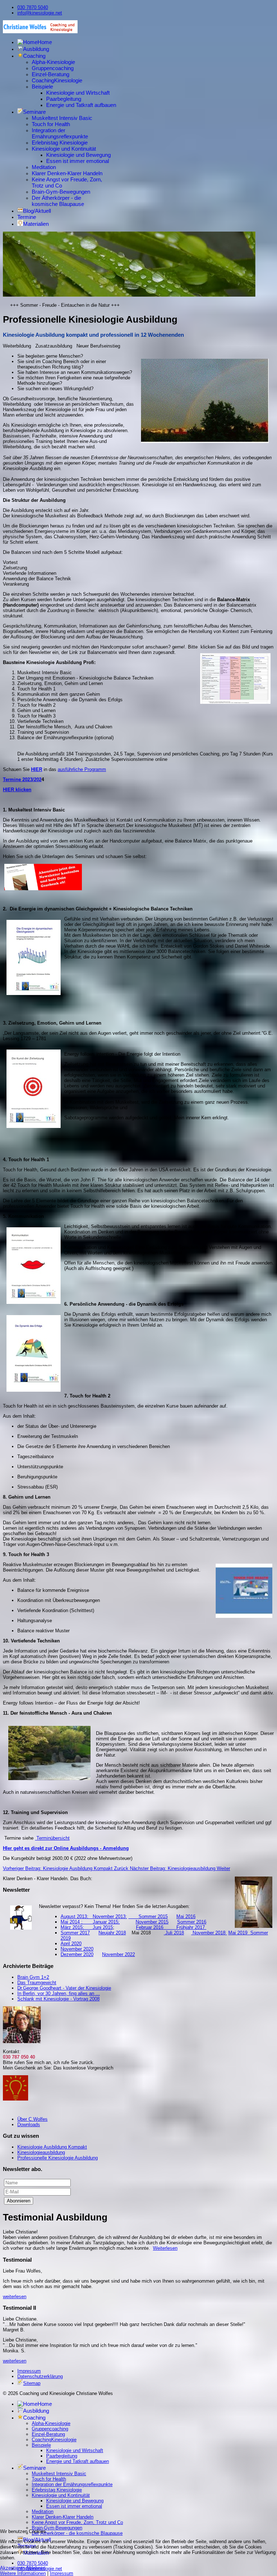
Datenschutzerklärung (40, 2376)
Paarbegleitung (64, 99)
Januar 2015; (106, 1922)
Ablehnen (36, 2568)
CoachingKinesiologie (57, 80)
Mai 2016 (186, 1916)
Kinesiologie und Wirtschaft (78, 93)
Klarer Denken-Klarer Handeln (67, 173)
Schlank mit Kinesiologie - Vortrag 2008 (58, 1999)
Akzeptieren (12, 2568)
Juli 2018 (174, 1933)
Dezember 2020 (77, 1954)
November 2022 (118, 1954)
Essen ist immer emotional (78, 161)
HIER (37, 769)
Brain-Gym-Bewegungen (61, 192)
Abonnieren (19, 2201)
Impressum (29, 2371)
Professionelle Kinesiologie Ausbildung (58, 2158)
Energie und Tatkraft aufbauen (81, 105)
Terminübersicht (52, 1838)
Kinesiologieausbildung (41, 2152)
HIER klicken (17, 790)
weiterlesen (15, 2297)
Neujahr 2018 (112, 1933)
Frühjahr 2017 (191, 1927)
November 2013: (110, 1916)
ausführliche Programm (82, 769)
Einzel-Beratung (50, 74)
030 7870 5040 (33, 7)
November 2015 (152, 1922)
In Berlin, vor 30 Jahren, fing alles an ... (59, 1993)
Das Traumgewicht (37, 1983)
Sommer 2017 (75, 1933)
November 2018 (209, 1933)
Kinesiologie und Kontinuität (64, 149)
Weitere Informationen (23, 2573)
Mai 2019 (238, 1933)
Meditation (44, 167)
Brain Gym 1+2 (33, 1977)
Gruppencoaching (53, 68)
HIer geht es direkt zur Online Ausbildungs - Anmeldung (66, 1848)
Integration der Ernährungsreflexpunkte (60, 133)
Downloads (29, 2125)
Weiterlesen (165, 2248)
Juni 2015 (103, 1927)
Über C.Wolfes (32, 2119)
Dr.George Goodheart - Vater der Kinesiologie (64, 1988)
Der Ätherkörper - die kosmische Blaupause (58, 201)
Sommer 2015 (148, 1916)
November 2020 (77, 1949)
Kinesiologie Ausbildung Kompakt (52, 2147)
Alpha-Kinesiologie (53, 62)
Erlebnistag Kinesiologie (60, 143)
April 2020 (71, 1944)
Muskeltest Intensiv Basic (62, 118)
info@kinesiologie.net (40, 13)
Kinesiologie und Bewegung (78, 155)
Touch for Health (51, 124)
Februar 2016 (156, 1927)
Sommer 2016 (192, 1922)
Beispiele (42, 87)
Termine (27, 217)
